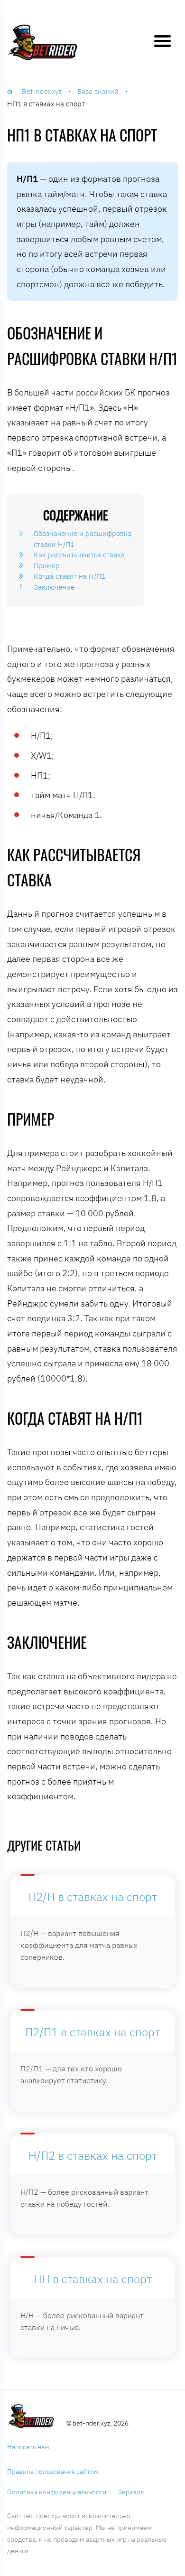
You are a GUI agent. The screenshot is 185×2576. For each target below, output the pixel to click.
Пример (47, 566)
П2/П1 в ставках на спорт (92, 2032)
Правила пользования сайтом (53, 2472)
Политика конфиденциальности (57, 2492)
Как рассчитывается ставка (79, 555)
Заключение (54, 587)
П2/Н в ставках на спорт (93, 1897)
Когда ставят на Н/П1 (69, 576)
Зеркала (131, 2492)
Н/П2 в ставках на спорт (93, 2156)
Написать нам (28, 2447)
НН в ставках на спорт (93, 2279)
